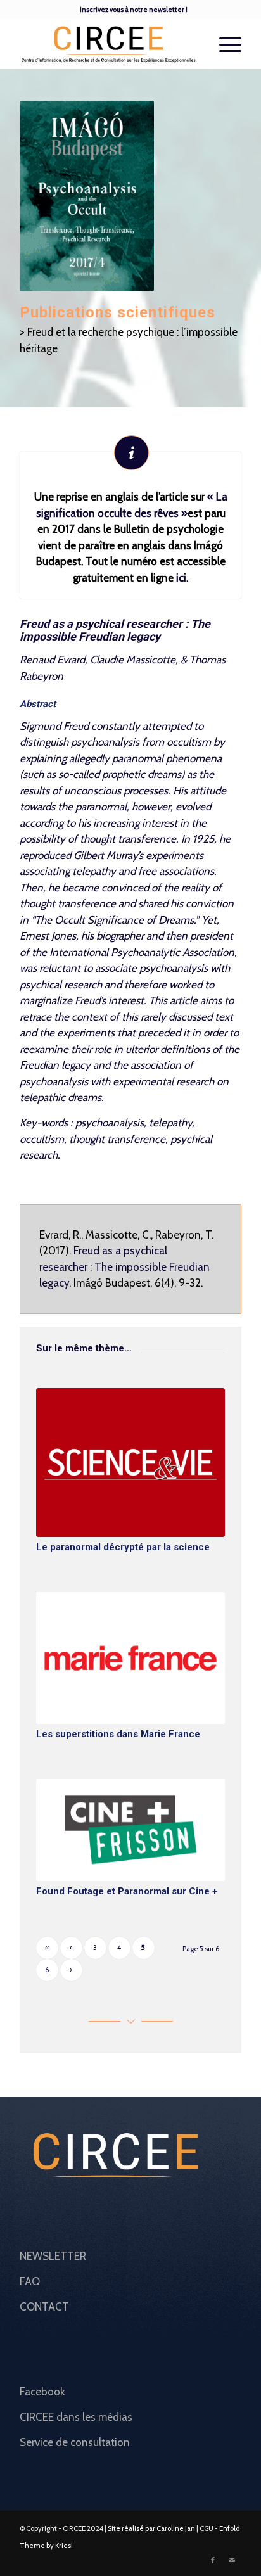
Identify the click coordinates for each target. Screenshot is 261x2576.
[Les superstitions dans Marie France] (130, 1658)
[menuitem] (134, 10)
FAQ (30, 2281)
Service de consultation (75, 2442)
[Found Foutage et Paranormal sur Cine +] (130, 1830)
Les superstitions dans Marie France (118, 1734)
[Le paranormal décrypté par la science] (130, 1463)
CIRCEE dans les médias (76, 2417)
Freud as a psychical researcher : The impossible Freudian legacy (124, 1267)
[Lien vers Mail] (232, 2560)
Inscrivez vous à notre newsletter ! (134, 10)
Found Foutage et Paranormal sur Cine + (127, 1891)
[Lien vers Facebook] (213, 2560)
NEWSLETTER (53, 2256)
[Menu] (224, 44)
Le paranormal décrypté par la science (123, 1547)
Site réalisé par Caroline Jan (151, 2528)
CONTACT (44, 2307)
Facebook (42, 2392)
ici (181, 578)
